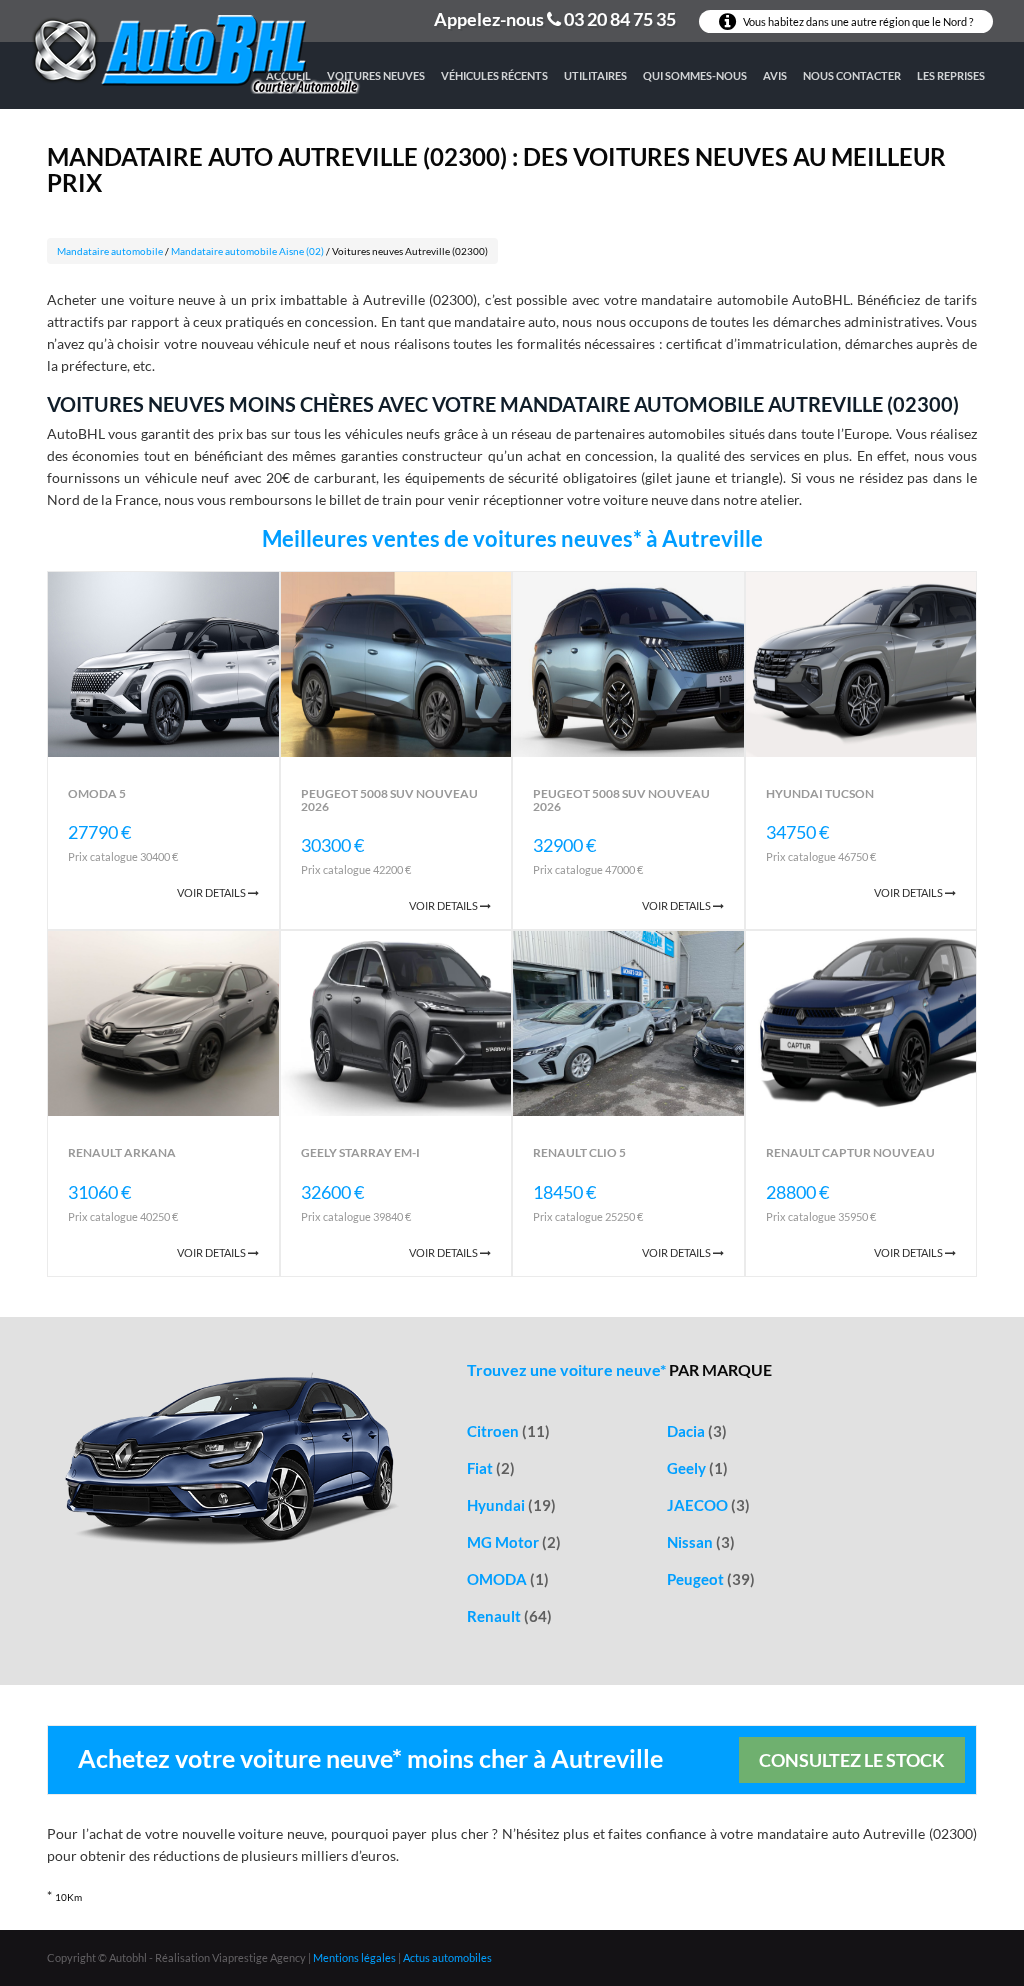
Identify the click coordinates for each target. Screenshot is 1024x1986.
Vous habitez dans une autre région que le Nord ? (857, 21)
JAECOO (708, 1505)
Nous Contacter (852, 75)
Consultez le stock (852, 1760)
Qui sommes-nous (695, 75)
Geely (697, 1468)
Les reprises (951, 75)
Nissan (701, 1542)
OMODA (508, 1579)
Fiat (491, 1468)
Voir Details (212, 892)
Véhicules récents (494, 75)
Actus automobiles (447, 1957)
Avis (775, 75)
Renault (509, 1616)
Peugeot (711, 1579)
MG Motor (514, 1542)
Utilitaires (595, 75)
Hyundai (511, 1505)
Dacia (697, 1431)
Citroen (508, 1431)
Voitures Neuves (376, 75)
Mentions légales (354, 1957)
